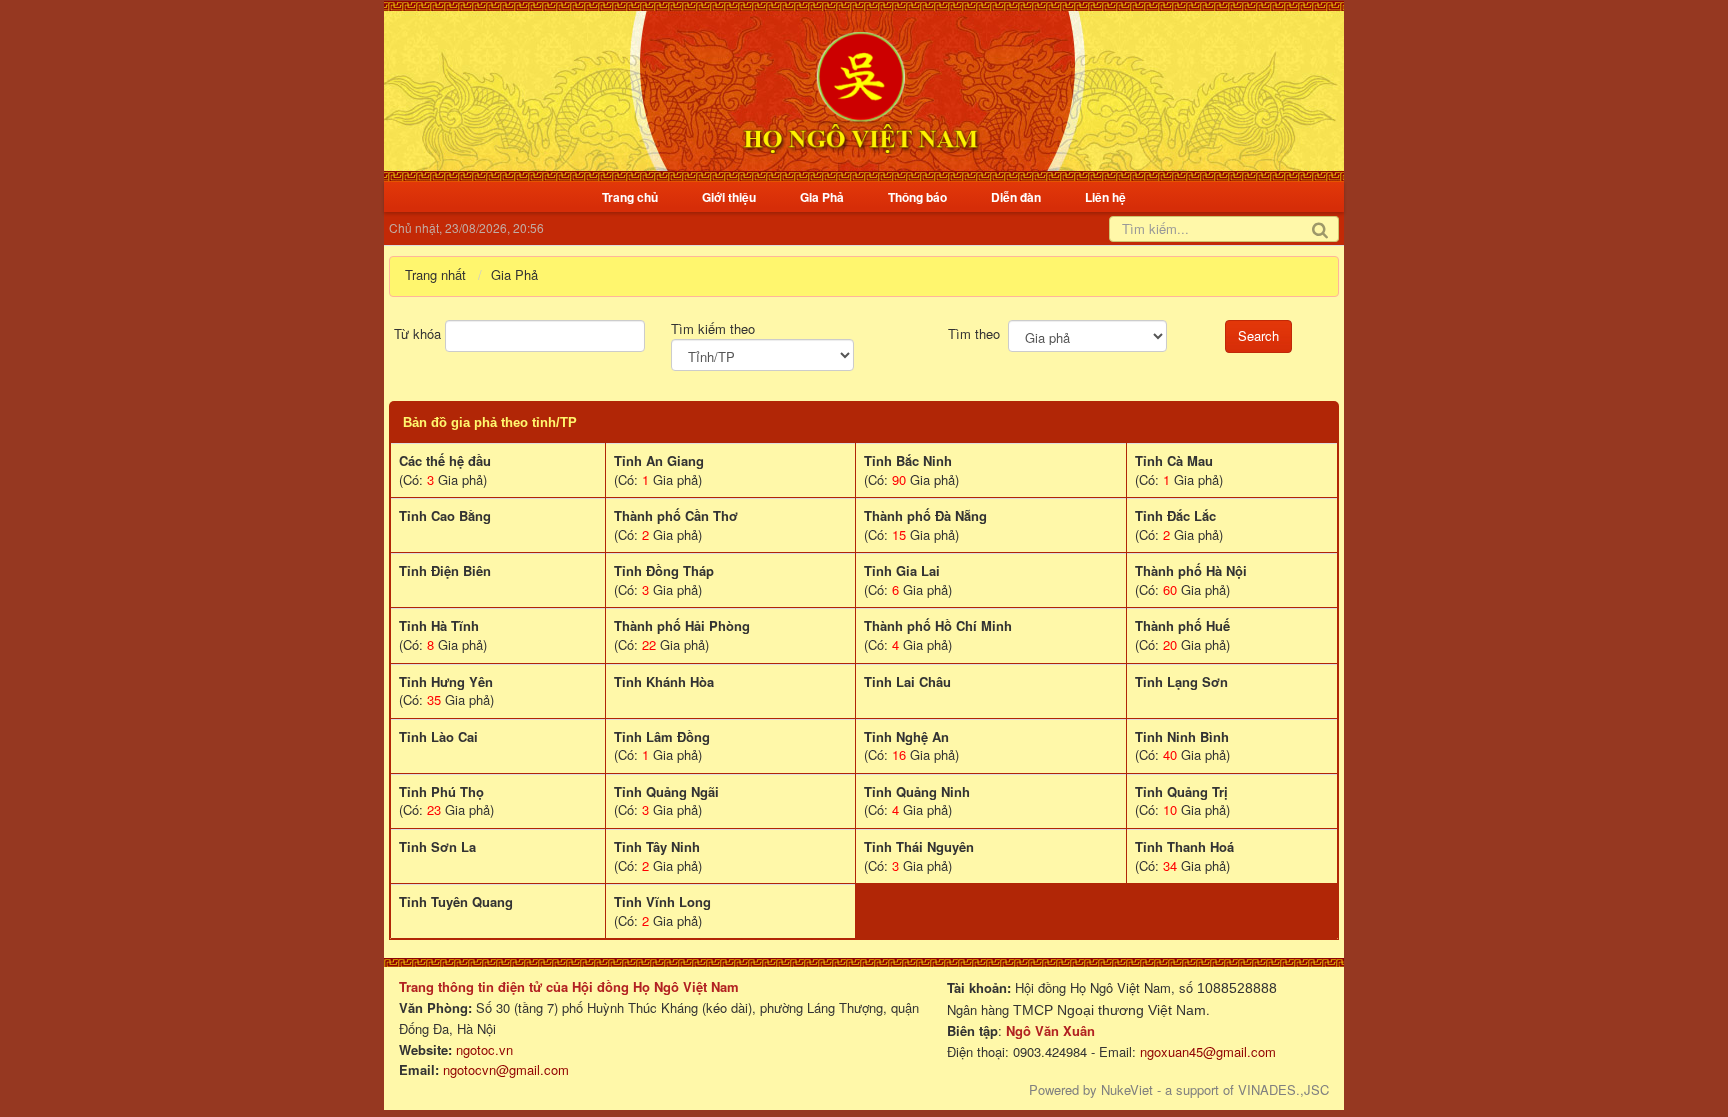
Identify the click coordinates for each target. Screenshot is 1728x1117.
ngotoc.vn (484, 1049)
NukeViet (1127, 1089)
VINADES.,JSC (1283, 1089)
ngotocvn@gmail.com (506, 1069)
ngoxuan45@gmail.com (1206, 1051)
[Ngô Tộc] (860, 88)
